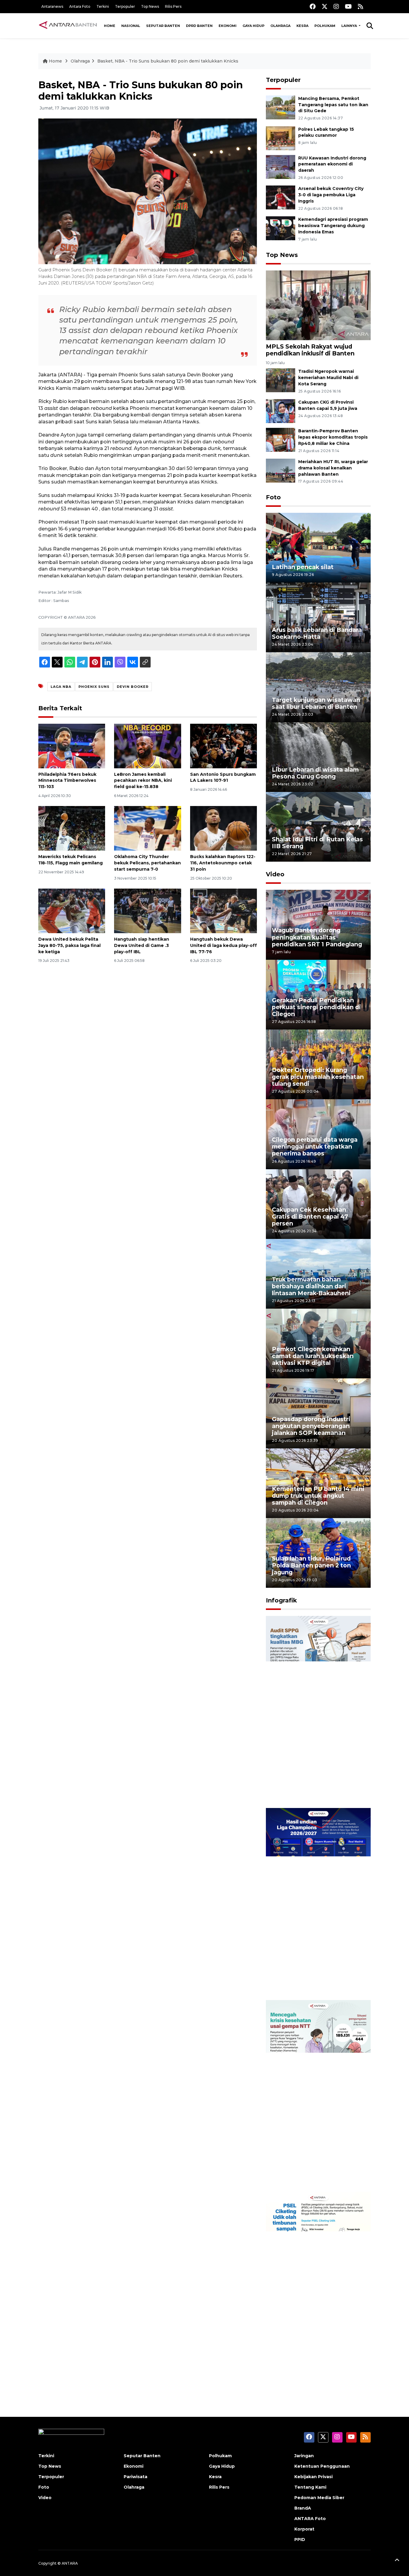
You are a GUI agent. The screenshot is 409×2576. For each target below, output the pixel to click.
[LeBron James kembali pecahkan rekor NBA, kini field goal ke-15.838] (147, 745)
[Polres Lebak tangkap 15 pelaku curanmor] (281, 138)
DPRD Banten (199, 26)
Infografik (281, 1600)
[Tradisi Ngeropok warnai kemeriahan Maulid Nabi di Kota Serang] (281, 380)
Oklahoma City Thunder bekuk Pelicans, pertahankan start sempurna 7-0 (147, 863)
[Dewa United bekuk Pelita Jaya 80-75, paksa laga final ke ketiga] (72, 911)
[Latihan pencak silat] (318, 547)
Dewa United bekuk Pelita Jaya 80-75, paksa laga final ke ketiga (69, 945)
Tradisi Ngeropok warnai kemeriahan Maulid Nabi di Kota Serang (328, 378)
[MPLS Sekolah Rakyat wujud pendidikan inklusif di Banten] (318, 305)
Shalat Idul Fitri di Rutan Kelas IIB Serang (317, 843)
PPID (300, 2539)
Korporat (304, 2529)
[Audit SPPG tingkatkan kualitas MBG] (318, 1711)
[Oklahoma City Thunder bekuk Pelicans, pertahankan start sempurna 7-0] (147, 828)
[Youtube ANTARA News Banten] (348, 6)
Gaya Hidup (253, 26)
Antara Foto (80, 6)
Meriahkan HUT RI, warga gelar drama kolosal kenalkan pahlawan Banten (333, 468)
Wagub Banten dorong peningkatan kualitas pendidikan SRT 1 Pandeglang (317, 937)
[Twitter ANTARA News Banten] (325, 6)
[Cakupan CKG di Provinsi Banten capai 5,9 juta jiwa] (281, 411)
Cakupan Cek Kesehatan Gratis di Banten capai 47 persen (310, 1216)
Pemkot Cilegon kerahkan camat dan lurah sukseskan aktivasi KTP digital (313, 1356)
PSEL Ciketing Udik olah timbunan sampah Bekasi (310, 2365)
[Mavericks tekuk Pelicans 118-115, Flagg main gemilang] (72, 828)
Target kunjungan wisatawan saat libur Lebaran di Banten (316, 703)
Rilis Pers (173, 6)
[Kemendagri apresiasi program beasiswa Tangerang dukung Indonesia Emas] (281, 228)
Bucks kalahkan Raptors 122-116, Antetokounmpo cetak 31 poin (223, 863)
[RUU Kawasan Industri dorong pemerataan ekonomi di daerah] (281, 166)
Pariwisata (135, 2477)
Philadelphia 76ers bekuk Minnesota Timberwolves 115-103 (67, 781)
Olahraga (280, 26)
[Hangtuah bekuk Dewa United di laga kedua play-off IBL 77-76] (224, 911)
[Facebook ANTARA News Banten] (313, 6)
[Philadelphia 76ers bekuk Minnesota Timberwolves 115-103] (72, 745)
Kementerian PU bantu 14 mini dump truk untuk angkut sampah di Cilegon (318, 1496)
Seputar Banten (163, 26)
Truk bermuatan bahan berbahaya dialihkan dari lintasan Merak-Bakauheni (311, 1286)
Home (110, 26)
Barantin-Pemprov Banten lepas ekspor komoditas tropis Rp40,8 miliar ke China (333, 437)
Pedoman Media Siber (319, 2498)
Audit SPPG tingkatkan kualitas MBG (307, 1789)
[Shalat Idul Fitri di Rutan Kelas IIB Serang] (318, 827)
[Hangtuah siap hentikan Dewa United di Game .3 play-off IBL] (147, 911)
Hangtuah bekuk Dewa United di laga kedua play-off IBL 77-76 (224, 945)
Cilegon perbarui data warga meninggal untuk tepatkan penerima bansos (315, 1146)
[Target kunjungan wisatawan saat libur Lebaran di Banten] (318, 687)
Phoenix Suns (94, 687)
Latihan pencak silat (303, 567)
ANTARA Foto (310, 2519)
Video (275, 874)
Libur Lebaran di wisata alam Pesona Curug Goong (315, 773)
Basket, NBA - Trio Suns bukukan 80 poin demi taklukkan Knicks (168, 61)
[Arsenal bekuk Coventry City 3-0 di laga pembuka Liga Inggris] (281, 197)
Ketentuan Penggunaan (322, 2466)
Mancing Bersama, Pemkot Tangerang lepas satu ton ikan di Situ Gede (333, 105)
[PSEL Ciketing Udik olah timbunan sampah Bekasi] (318, 2287)
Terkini (103, 6)
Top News (150, 6)
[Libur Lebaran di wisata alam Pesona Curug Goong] (318, 757)
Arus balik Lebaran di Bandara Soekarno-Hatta (317, 633)
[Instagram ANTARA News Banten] (336, 6)
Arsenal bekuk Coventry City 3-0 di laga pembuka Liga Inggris (331, 195)
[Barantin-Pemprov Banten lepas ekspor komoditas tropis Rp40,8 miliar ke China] (281, 439)
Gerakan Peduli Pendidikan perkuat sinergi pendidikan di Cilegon (316, 1007)
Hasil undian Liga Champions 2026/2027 (316, 1981)
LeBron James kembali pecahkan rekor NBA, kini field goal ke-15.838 (143, 781)
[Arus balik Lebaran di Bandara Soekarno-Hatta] (318, 617)
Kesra (302, 26)
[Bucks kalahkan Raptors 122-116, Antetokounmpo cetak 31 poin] (224, 828)
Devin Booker (133, 687)
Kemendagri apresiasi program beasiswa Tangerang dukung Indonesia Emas (333, 226)
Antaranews (52, 6)
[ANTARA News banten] (68, 26)
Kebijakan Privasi (313, 2477)
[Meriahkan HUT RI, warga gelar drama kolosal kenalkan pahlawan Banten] (281, 470)
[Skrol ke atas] (397, 2561)
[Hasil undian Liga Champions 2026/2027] (318, 1904)
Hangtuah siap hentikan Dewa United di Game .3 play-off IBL (142, 945)
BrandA (303, 2508)
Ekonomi (228, 26)
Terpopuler (125, 6)
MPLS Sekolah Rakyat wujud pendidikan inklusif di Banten (310, 350)
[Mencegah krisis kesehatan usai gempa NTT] (318, 2096)
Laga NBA (61, 687)
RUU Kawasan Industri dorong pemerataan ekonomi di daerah (332, 164)
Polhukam (325, 26)
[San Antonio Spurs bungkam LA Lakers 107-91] (224, 745)
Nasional (131, 26)
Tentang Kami (310, 2487)
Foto (273, 497)
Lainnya (350, 26)
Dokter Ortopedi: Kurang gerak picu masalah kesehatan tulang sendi (318, 1077)
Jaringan (304, 2456)
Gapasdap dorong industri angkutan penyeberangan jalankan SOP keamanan (311, 1426)
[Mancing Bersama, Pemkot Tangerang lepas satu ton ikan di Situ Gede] (281, 107)
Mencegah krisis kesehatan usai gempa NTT (314, 2173)
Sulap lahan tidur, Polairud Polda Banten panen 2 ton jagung (311, 1565)
